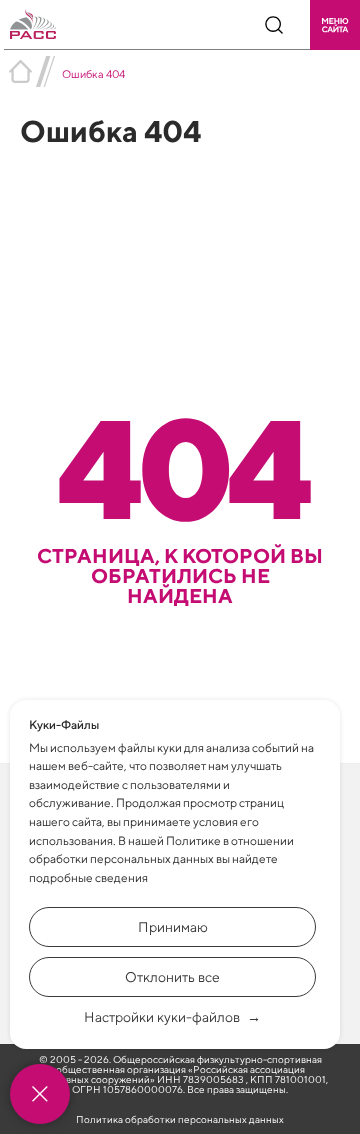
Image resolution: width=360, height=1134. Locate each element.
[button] (335, 25)
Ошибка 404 (93, 73)
